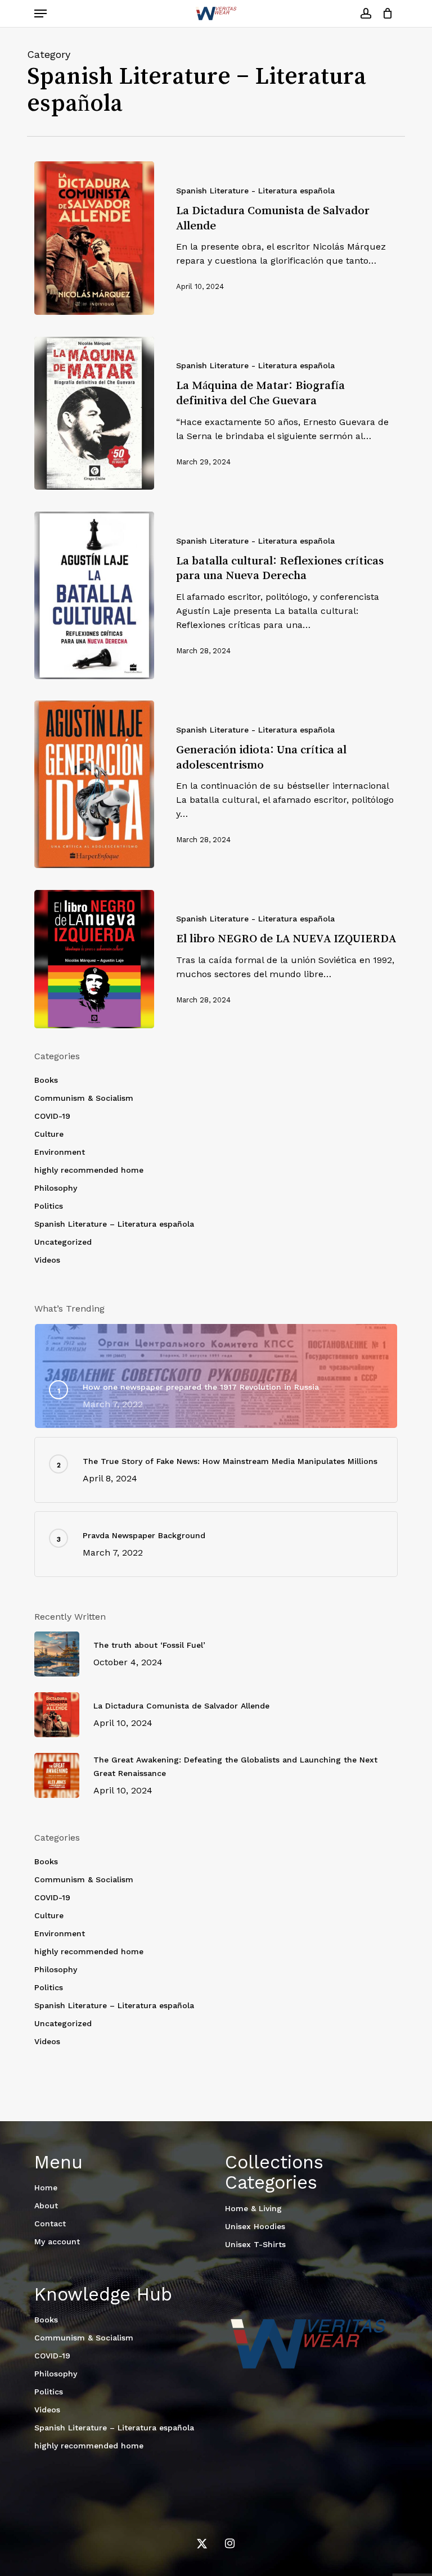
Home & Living (253, 2208)
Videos (47, 1260)
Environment (60, 1152)
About (46, 2206)
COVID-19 (52, 1116)
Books (46, 1080)
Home (46, 2188)
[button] (40, 13)
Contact (50, 2224)
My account (57, 2241)
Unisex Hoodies (255, 2226)
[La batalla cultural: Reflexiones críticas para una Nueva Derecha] (94, 595)
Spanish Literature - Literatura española (255, 191)
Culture (49, 1134)
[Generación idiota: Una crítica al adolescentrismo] (94, 784)
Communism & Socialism (84, 1098)
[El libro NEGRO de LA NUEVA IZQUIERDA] (94, 959)
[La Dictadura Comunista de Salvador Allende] (94, 238)
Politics (49, 1206)
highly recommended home (89, 1170)
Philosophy (56, 1188)
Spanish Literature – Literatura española (114, 1224)
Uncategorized (63, 1242)
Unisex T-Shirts (255, 2244)
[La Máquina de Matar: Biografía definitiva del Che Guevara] (94, 413)
